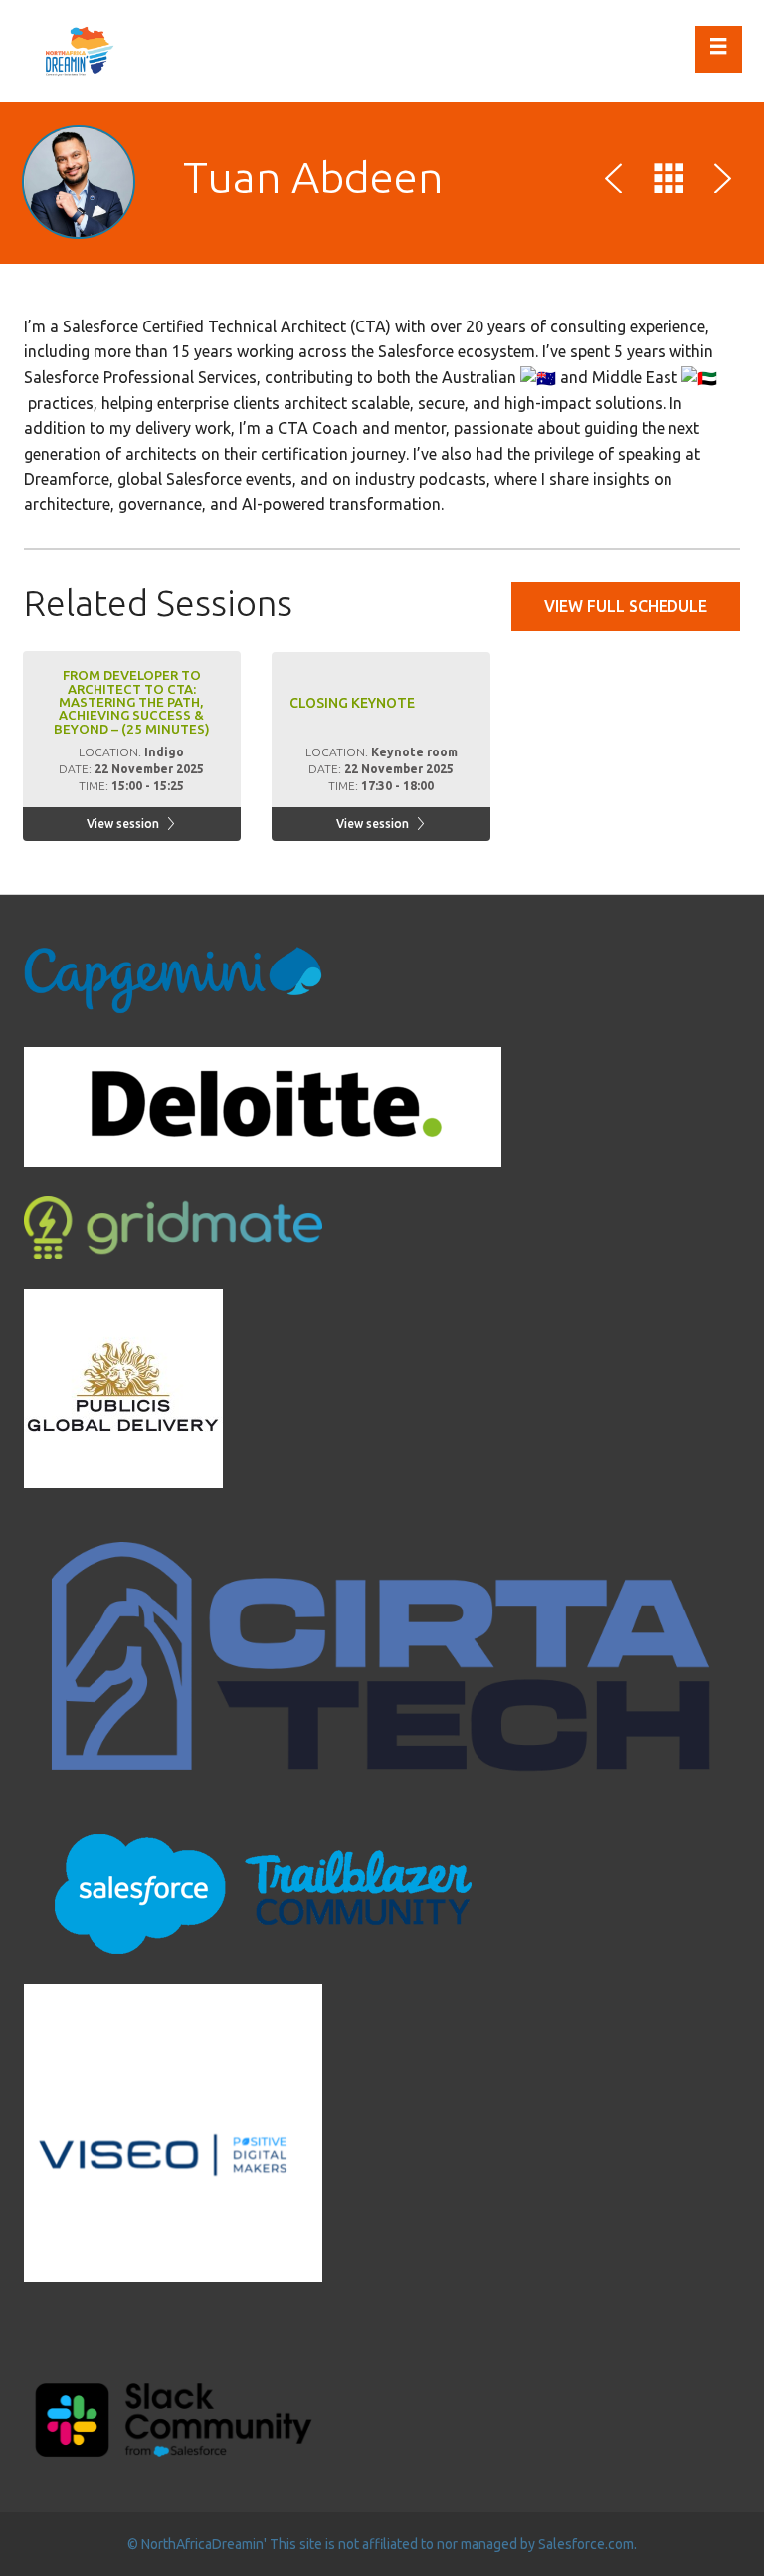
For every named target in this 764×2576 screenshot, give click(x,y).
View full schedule (626, 606)
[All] (668, 182)
